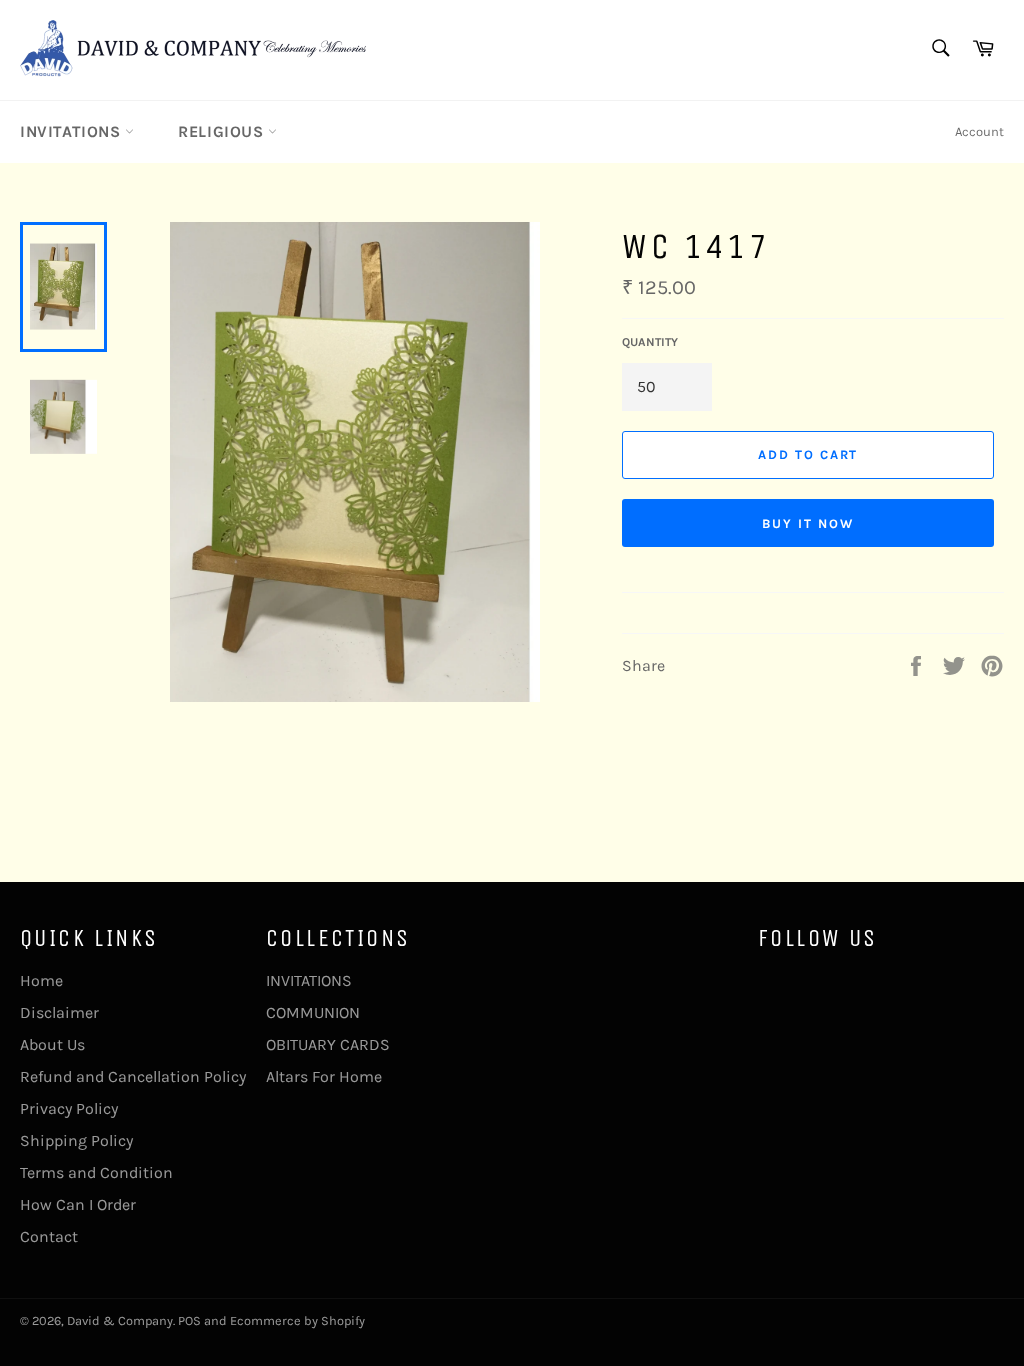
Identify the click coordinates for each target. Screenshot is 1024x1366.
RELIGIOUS (223, 131)
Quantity (650, 342)
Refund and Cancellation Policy (133, 1076)
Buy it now (808, 523)
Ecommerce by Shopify (297, 1320)
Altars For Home (324, 1076)
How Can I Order (78, 1204)
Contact (49, 1236)
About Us (52, 1044)
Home (41, 980)
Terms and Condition (96, 1172)
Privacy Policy (69, 1108)
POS (189, 1320)
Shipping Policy (76, 1140)
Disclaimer (59, 1012)
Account (979, 131)
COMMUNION (313, 1012)
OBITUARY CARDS (328, 1044)
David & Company (120, 1320)
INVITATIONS (72, 131)
